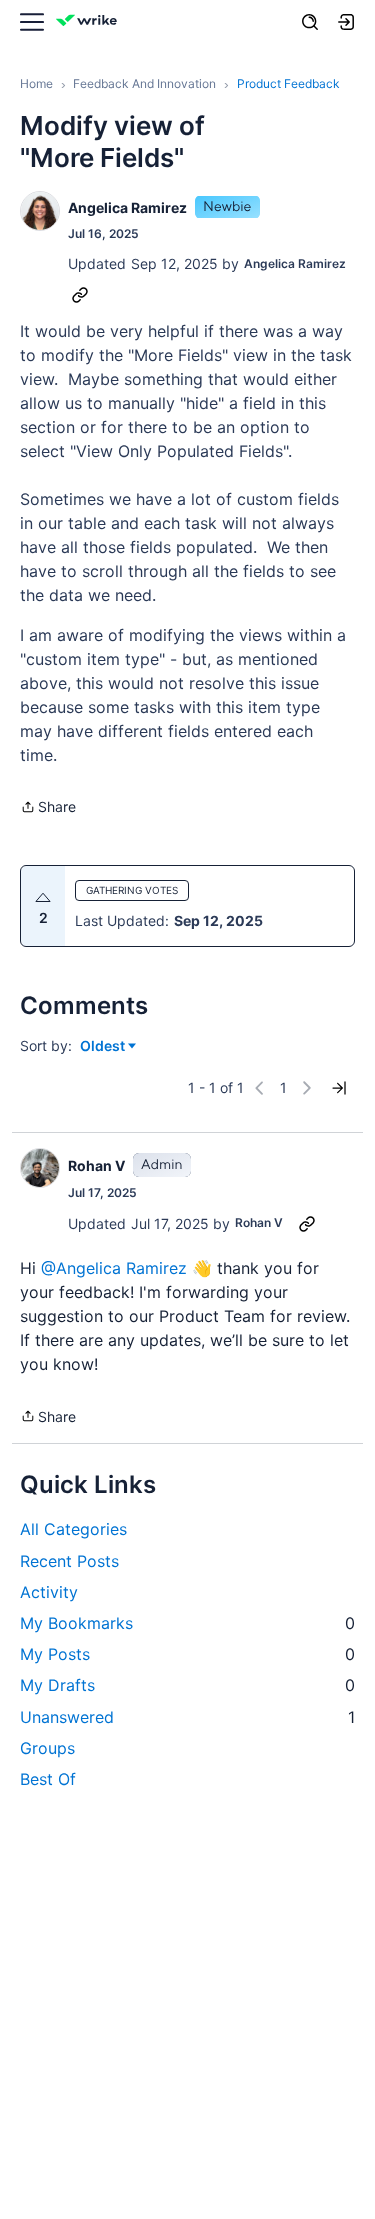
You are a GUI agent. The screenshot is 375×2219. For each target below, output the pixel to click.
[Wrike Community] (90, 22)
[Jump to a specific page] (339, 1088)
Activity (49, 1592)
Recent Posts (69, 1561)
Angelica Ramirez (127, 207)
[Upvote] (43, 898)
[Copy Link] (80, 294)
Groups (47, 1748)
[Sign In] (346, 22)
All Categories (73, 1529)
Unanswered (187, 1717)
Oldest (104, 1046)
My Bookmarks (187, 1623)
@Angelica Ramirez (114, 1268)
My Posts (187, 1654)
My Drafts (187, 1685)
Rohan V (96, 1165)
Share (48, 808)
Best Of (48, 1779)
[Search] (310, 22)
